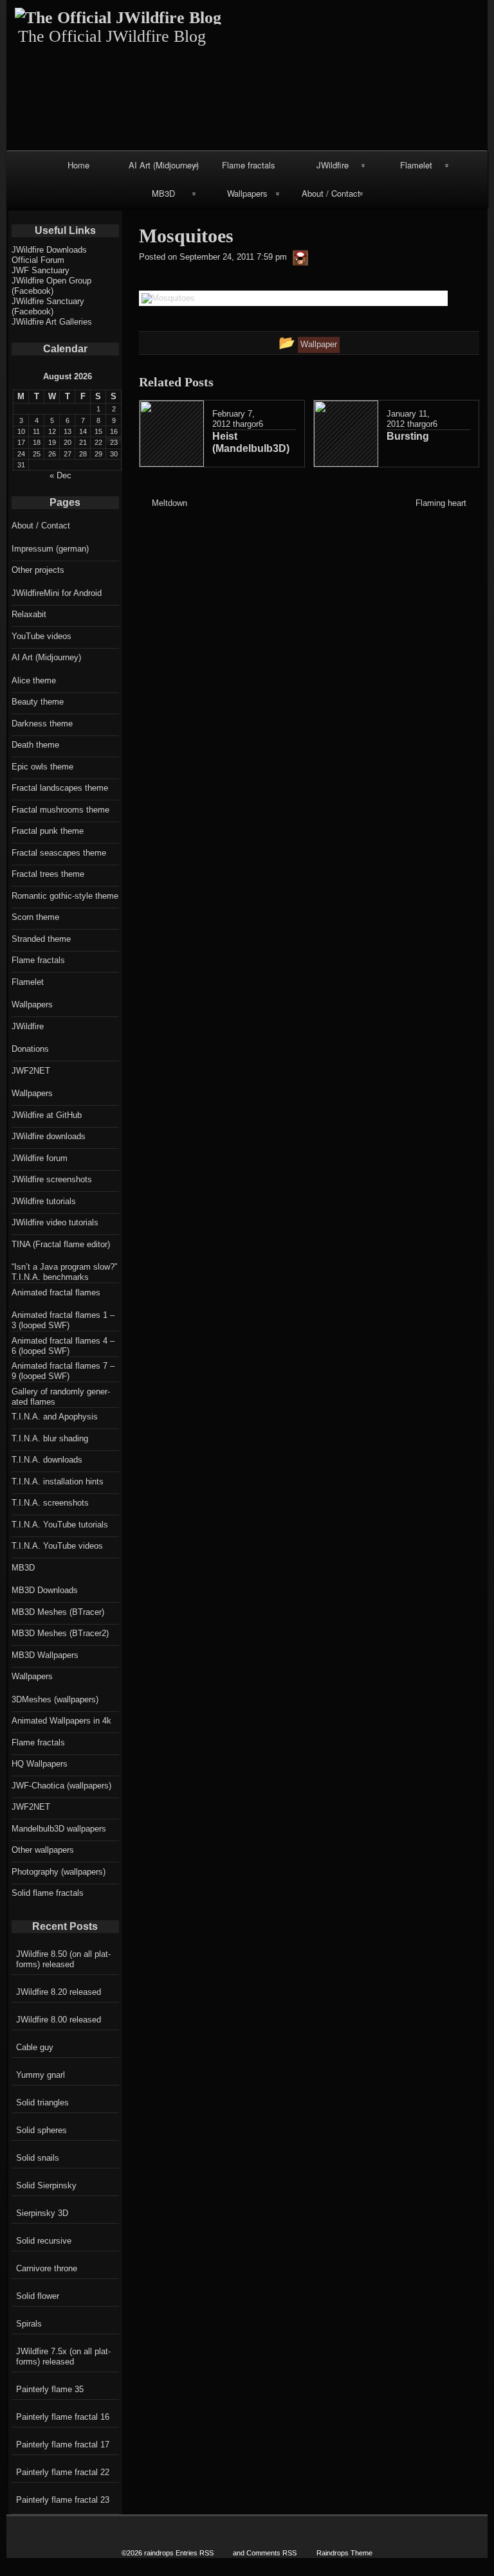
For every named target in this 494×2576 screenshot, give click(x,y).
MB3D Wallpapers (45, 1655)
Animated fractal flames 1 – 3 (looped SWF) (63, 1320)
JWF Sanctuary (41, 270)
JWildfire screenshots (52, 1179)
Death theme (35, 745)
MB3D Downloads (45, 1590)
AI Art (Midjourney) (164, 165)
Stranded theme (41, 939)
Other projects (38, 570)
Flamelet (416, 165)
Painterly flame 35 (50, 2389)
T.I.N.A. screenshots (50, 1503)
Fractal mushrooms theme (60, 810)
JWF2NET (31, 1071)
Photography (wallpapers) (59, 1872)
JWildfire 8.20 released (59, 1992)
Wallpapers (247, 193)
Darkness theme (42, 724)
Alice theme (34, 680)
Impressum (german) (50, 549)
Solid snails (38, 2158)
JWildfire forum (40, 1158)
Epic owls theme (42, 767)
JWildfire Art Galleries (52, 322)
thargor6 (248, 424)
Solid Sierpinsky (46, 2185)
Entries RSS (195, 2553)
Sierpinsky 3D (42, 2213)
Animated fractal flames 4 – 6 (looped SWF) (63, 1346)
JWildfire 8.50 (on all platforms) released (63, 1959)
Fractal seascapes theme (59, 853)
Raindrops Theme (344, 2553)
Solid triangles (42, 2103)
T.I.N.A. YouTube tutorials (60, 1525)
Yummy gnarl (41, 2075)
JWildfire (333, 165)
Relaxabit (29, 614)
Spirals (29, 2324)
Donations (30, 1049)
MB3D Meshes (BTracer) (58, 1612)
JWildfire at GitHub (47, 1115)
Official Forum (38, 260)
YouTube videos (41, 636)
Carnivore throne (47, 2268)
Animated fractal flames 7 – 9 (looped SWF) (63, 1371)
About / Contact (331, 193)
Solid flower (38, 2296)
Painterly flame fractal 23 (63, 2500)
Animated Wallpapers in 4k (61, 1721)
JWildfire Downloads (49, 250)
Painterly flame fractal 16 (63, 2417)
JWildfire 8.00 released (59, 2020)
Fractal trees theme (48, 874)
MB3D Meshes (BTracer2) (60, 1633)
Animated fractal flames (56, 1293)
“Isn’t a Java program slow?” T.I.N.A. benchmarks (64, 1272)
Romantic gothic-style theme (65, 896)
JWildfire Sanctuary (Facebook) (48, 306)
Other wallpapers (43, 1850)
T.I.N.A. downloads (47, 1460)
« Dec (60, 475)
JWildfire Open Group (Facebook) (51, 286)
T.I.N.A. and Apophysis (55, 1417)
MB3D (163, 193)
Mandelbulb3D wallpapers (59, 1829)
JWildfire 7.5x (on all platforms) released (63, 2356)
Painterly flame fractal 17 (63, 2445)
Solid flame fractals (48, 1893)
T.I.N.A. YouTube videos (57, 1546)
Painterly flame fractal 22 (63, 2472)
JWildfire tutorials (44, 1201)
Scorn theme (35, 917)
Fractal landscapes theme (60, 788)
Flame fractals (249, 165)
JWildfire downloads (49, 1136)
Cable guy (35, 2047)
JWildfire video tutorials (55, 1222)
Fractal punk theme (48, 831)
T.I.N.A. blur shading (50, 1438)
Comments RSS (271, 2553)
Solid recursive (44, 2241)
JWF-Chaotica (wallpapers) (61, 1786)
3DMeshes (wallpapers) (55, 1699)
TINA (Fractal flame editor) (61, 1244)
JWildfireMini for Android (57, 593)
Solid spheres (41, 2130)
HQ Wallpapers (40, 1764)
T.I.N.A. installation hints (58, 1482)
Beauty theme (38, 702)
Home (78, 165)
